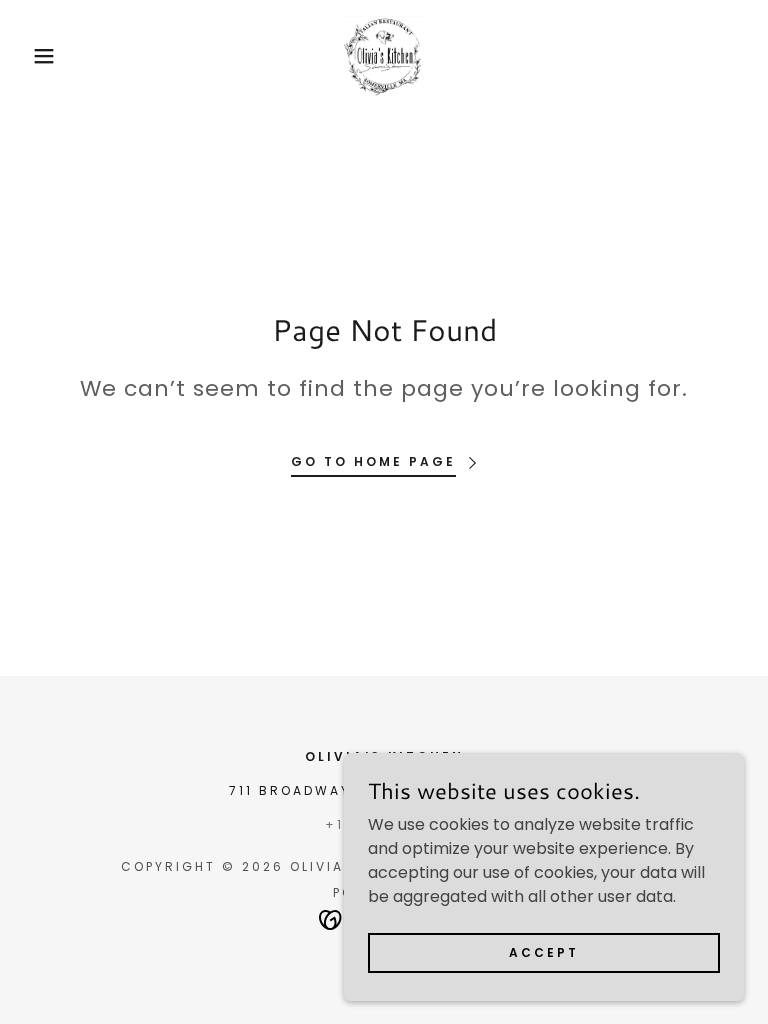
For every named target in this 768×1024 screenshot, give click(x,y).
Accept (544, 951)
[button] (38, 56)
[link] (384, 56)
